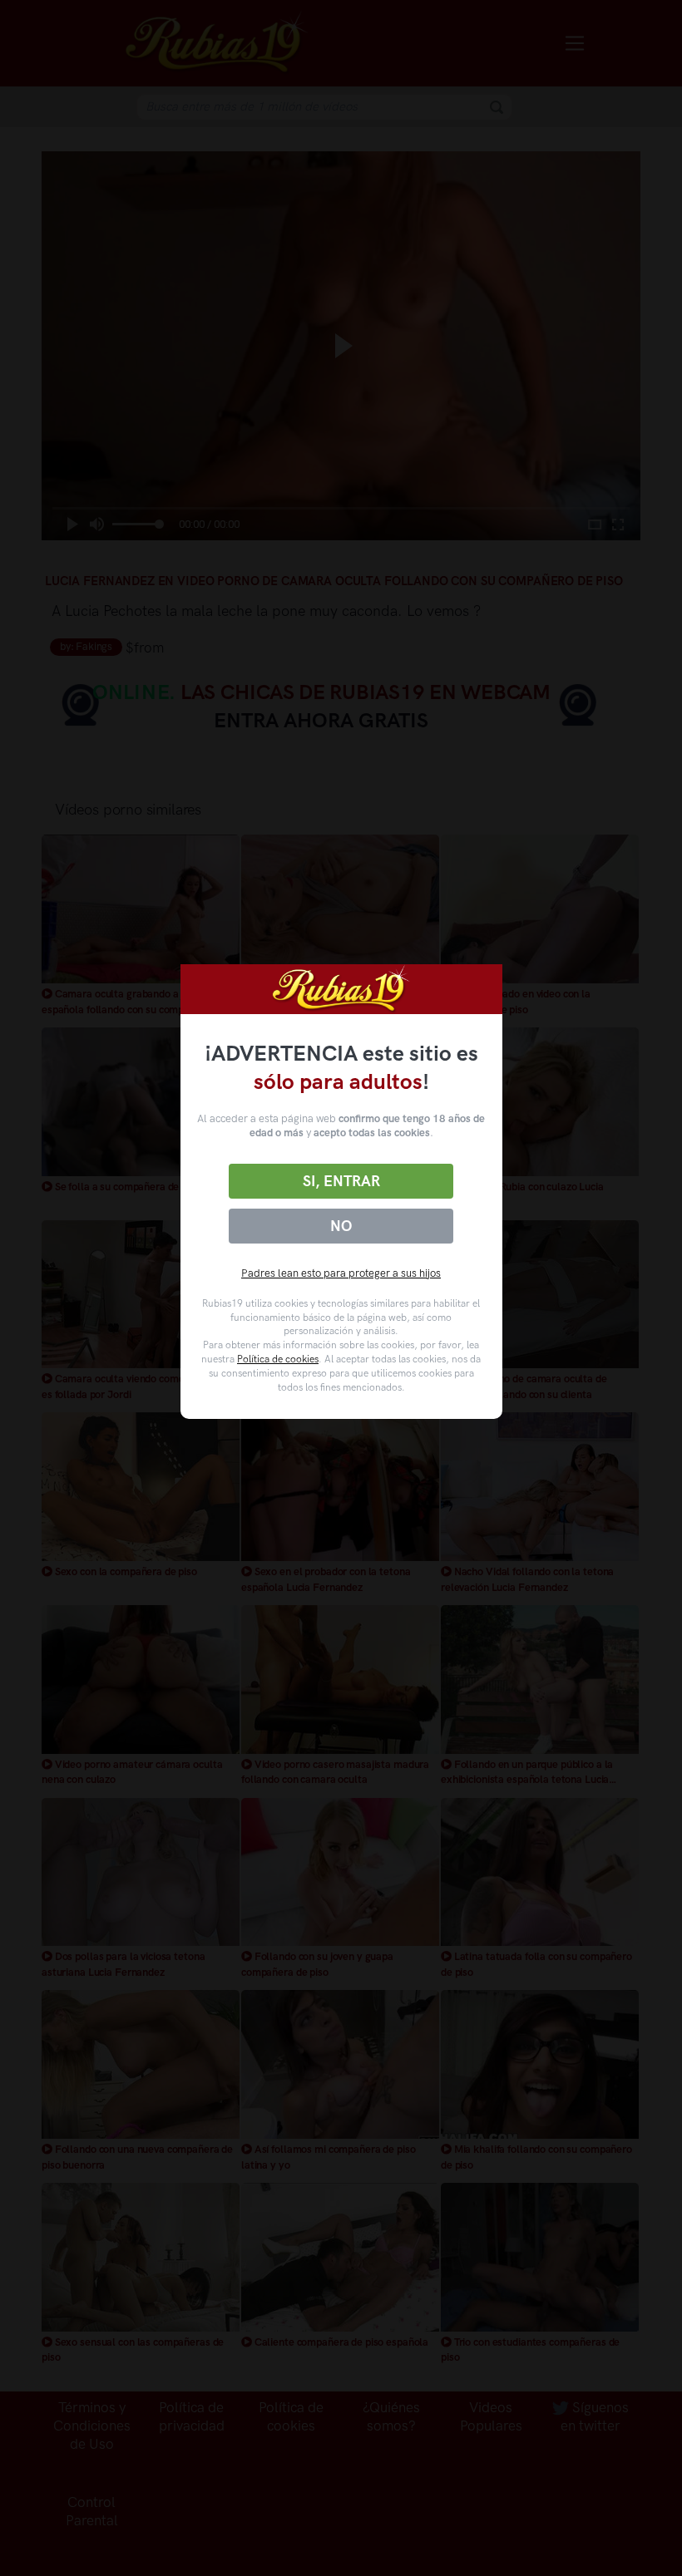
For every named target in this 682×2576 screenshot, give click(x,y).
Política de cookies (278, 1359)
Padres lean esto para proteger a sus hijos (341, 1273)
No (341, 1226)
